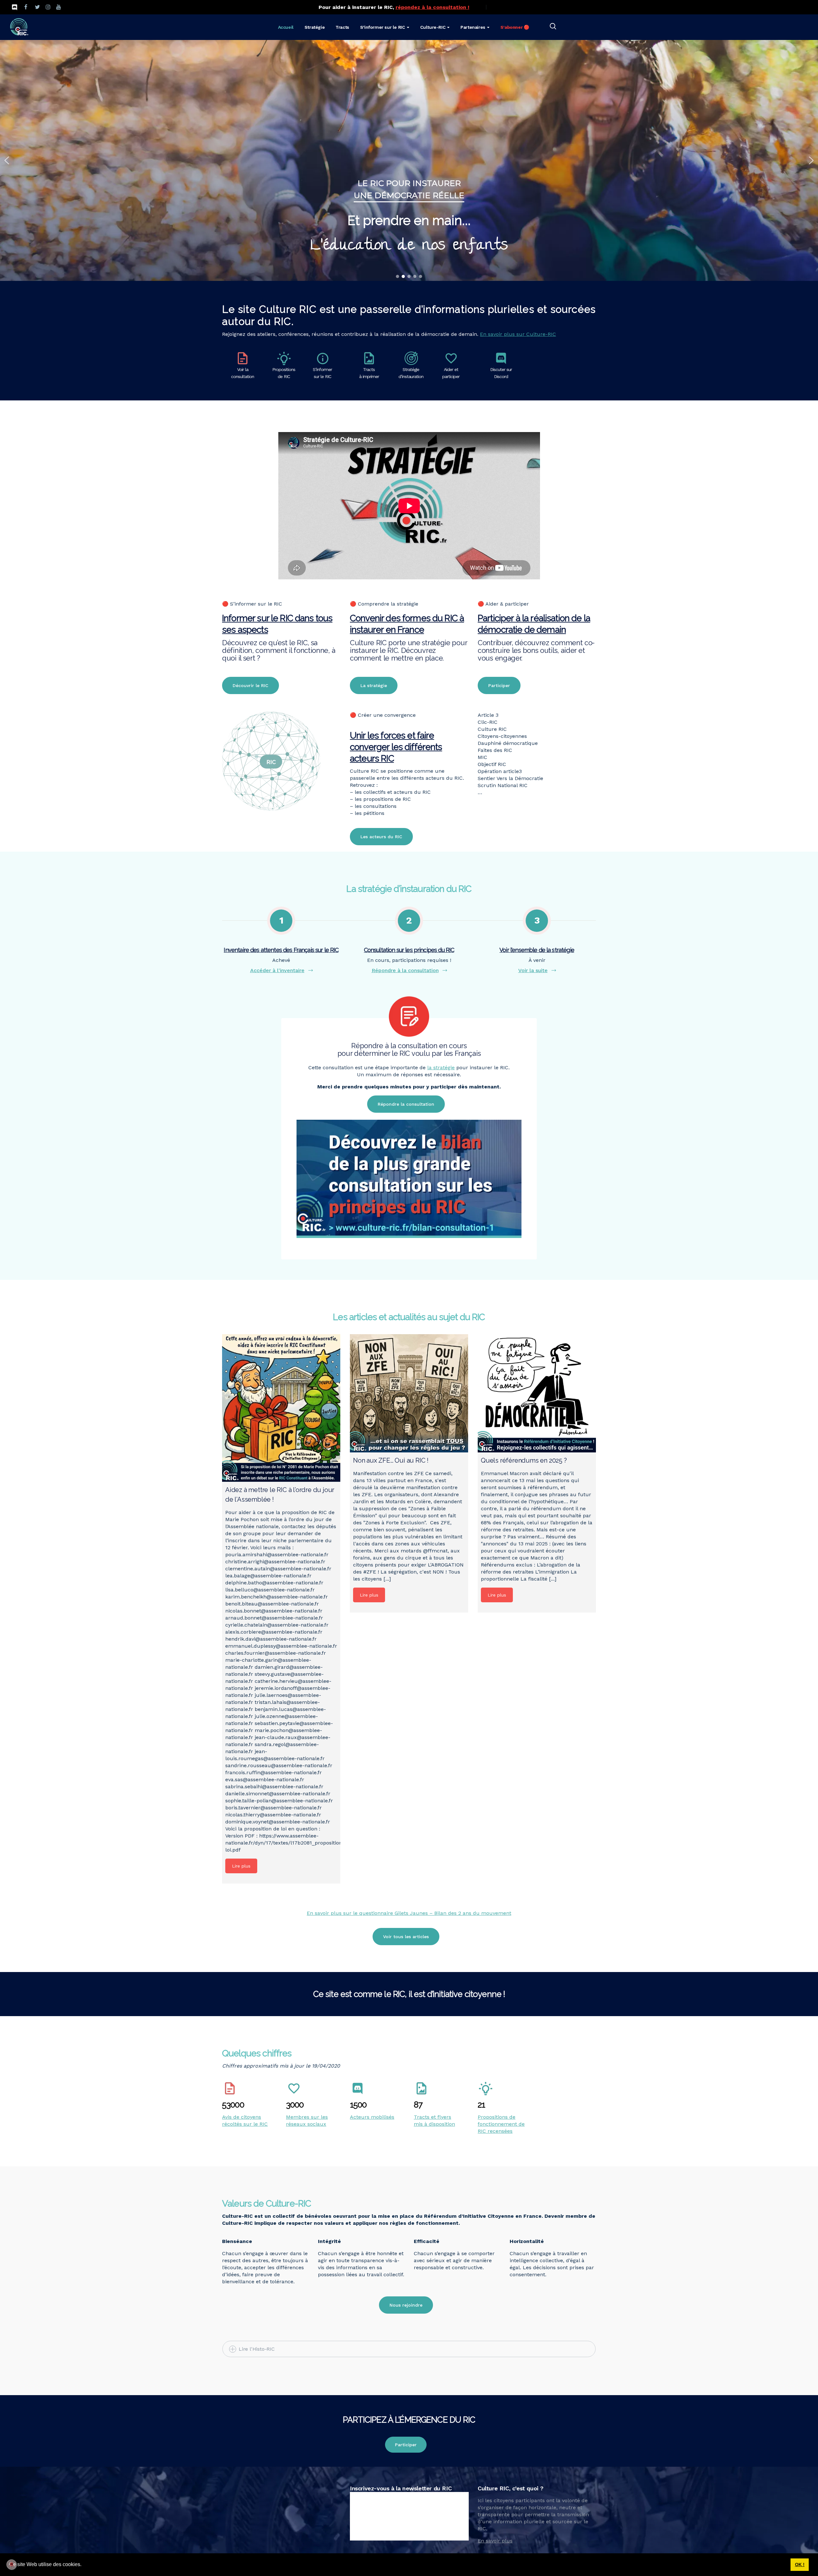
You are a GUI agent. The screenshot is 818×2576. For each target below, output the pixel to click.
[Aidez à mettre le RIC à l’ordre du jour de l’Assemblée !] (281, 1408)
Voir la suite (533, 970)
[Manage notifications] (12, 2564)
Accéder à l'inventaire (277, 970)
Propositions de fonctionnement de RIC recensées (501, 2124)
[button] (84, 2565)
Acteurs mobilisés (372, 2117)
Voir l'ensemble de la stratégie (537, 950)
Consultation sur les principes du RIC (409, 950)
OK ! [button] (800, 2564)
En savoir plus (495, 2541)
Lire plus (241, 1866)
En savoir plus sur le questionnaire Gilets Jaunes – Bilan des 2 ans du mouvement (409, 1913)
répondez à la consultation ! (432, 7)
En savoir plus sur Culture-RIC (518, 334)
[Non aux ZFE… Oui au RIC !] (409, 1393)
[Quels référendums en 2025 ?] (537, 1393)
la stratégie (441, 1068)
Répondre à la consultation (405, 970)
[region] (409, 160)
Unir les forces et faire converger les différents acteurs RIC (396, 747)
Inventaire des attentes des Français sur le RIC (281, 950)
